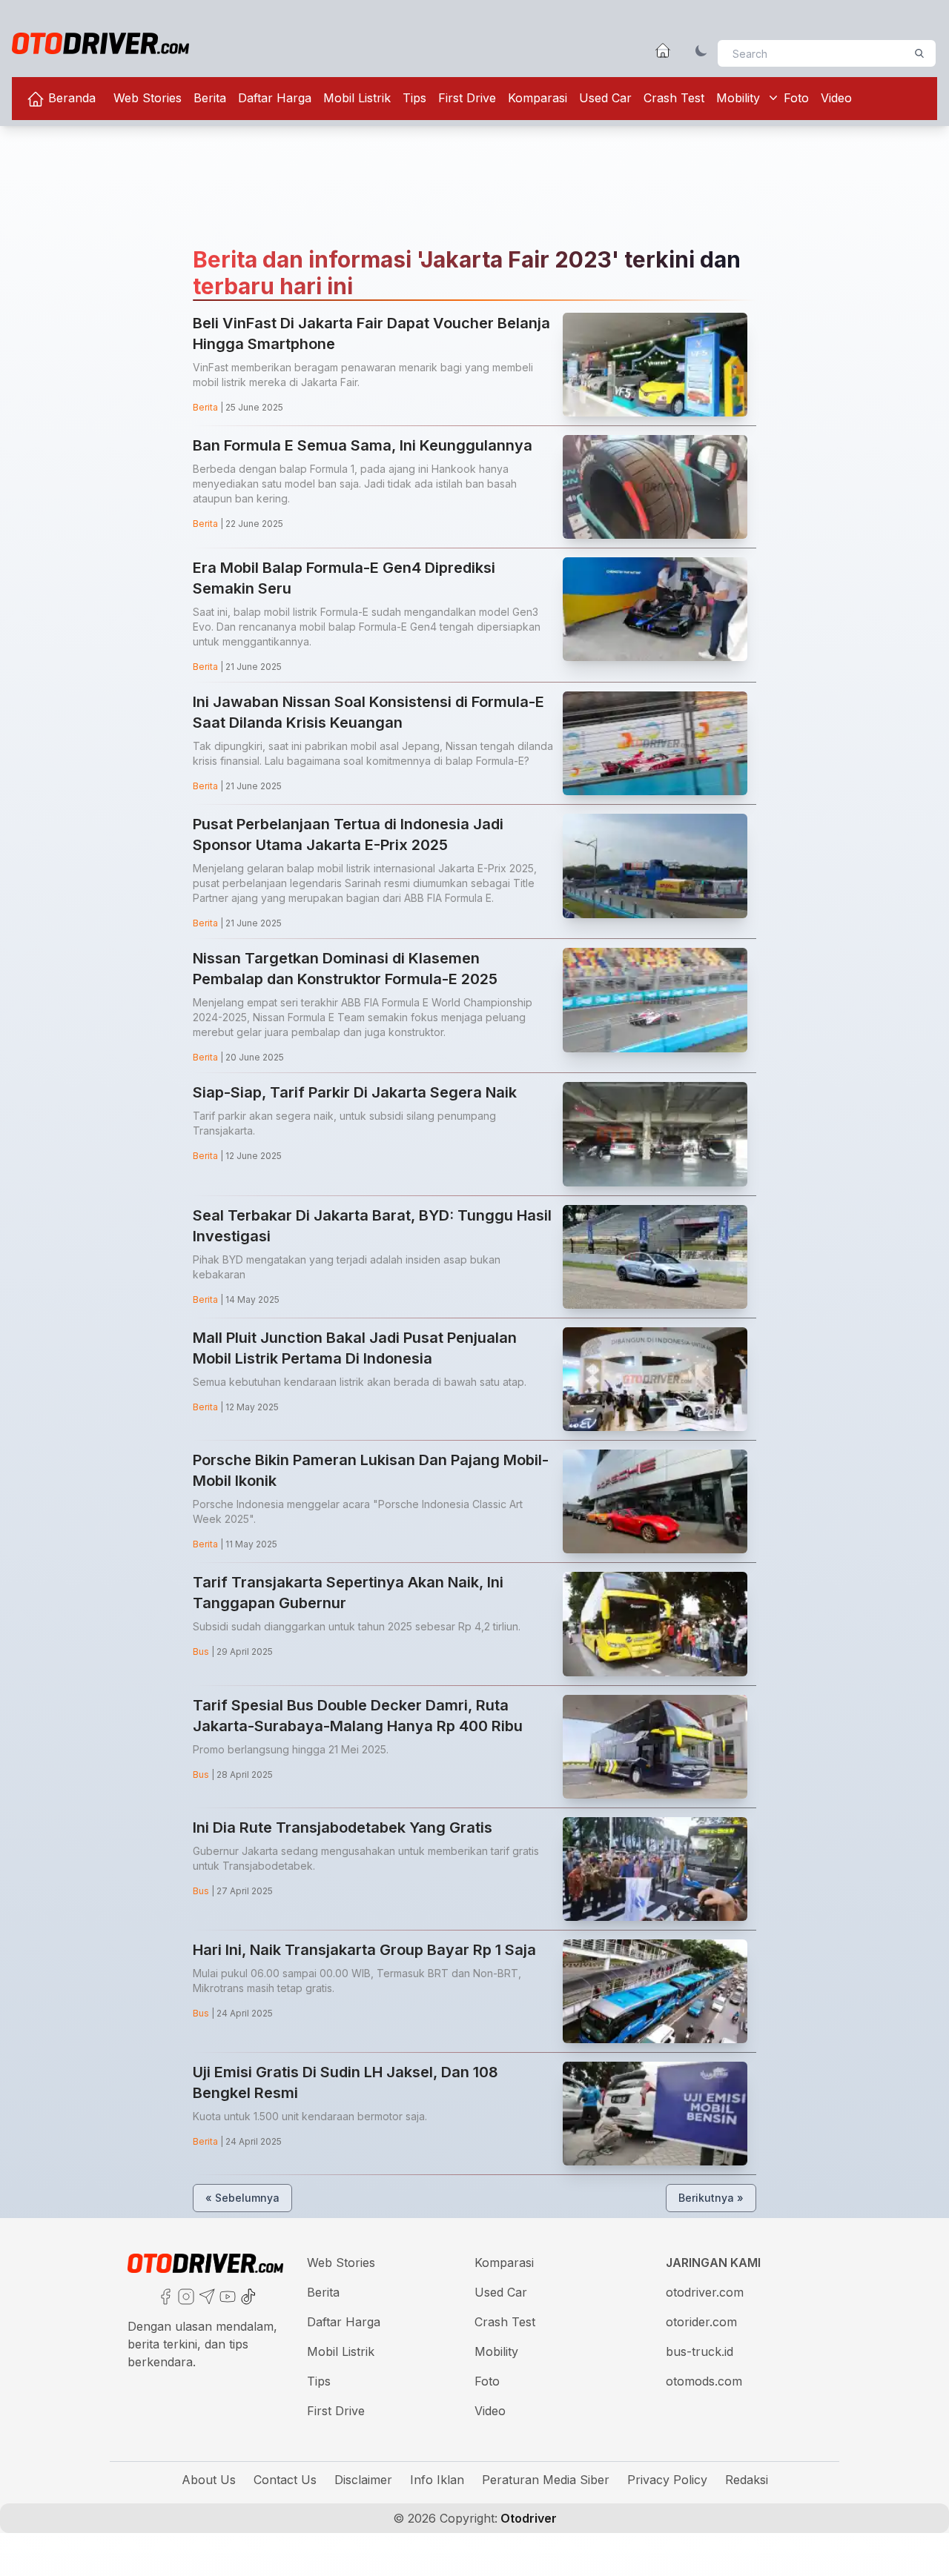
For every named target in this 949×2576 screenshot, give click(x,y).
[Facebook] (164, 2295)
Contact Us (285, 2480)
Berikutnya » (711, 2198)
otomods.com (704, 2381)
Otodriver (527, 2518)
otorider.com (701, 2322)
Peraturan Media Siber (546, 2480)
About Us (209, 2480)
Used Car (605, 98)
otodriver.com (705, 2292)
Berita (210, 98)
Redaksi (747, 2480)
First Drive (467, 98)
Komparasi (538, 98)
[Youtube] (226, 2295)
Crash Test (674, 98)
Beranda (70, 98)
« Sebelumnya (242, 2198)
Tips (414, 98)
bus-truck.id (700, 2351)
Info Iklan (437, 2480)
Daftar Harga (275, 98)
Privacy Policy (667, 2480)
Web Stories (148, 98)
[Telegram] (205, 2295)
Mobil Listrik (357, 98)
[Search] (919, 53)
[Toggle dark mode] (701, 50)
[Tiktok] (247, 2295)
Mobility (738, 98)
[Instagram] (185, 2295)
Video (836, 98)
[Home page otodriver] (663, 50)
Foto (796, 98)
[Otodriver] (100, 43)
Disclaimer (363, 2480)
